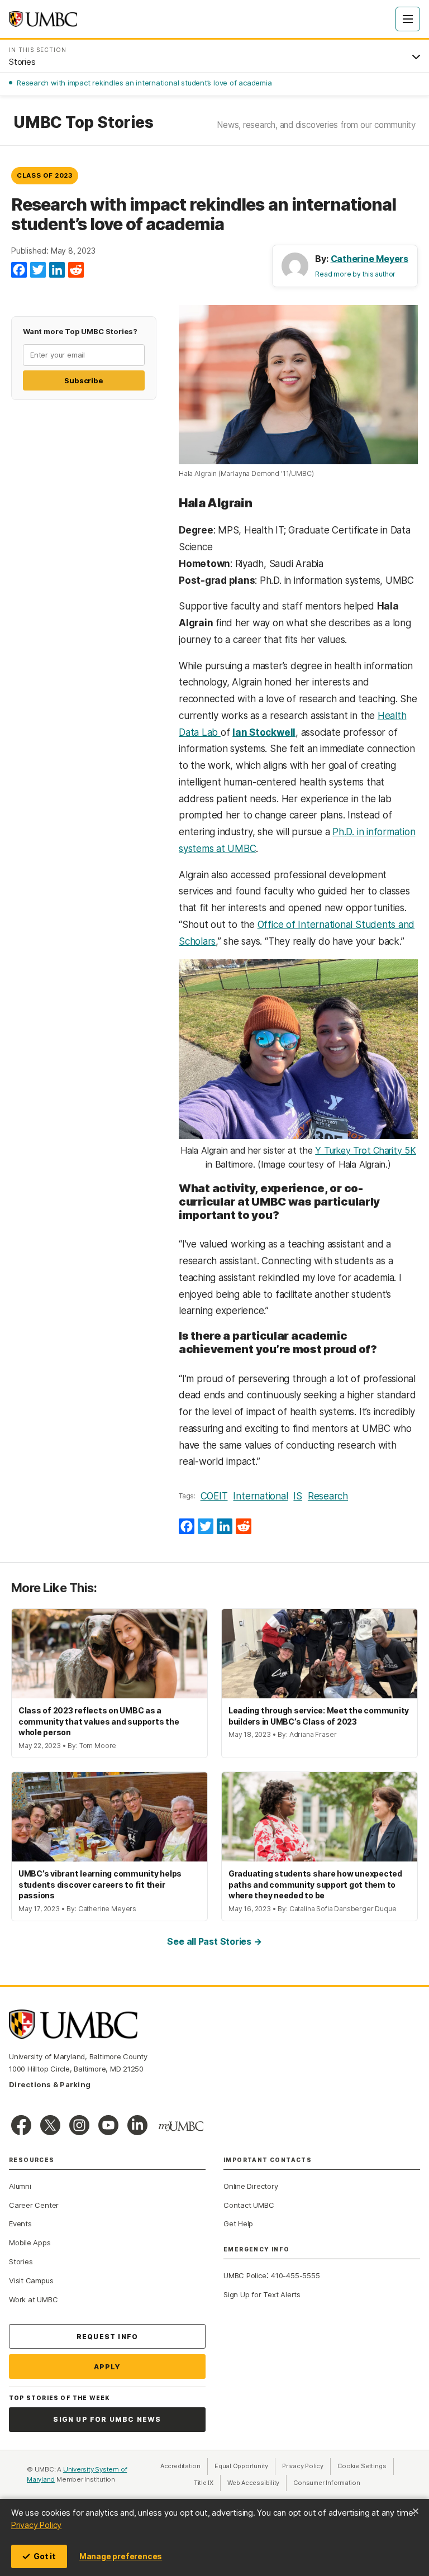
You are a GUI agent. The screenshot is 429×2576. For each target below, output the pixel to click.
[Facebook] (19, 270)
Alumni (20, 2186)
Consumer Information (327, 2483)
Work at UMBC (33, 2299)
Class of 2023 (45, 175)
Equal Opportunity (245, 2466)
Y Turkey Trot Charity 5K (366, 1150)
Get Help (238, 2223)
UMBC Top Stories (83, 123)
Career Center (34, 2205)
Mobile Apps (30, 2242)
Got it (45, 2556)
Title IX (207, 2483)
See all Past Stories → (214, 1941)
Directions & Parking (50, 2084)
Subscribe (84, 380)
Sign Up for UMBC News (107, 2419)
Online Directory (251, 2186)
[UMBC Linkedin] (137, 2125)
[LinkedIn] (57, 270)
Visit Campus (31, 2280)
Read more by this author (355, 274)
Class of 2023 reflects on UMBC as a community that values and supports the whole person (99, 1721)
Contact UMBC (249, 2205)
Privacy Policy (36, 2525)
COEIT (214, 1496)
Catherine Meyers (370, 259)
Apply (108, 2367)
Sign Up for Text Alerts (262, 2294)
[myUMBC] (181, 2126)
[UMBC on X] (50, 2125)
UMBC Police (245, 2275)
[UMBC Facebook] (21, 2125)
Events (20, 2223)
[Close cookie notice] (416, 2511)
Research (328, 1496)
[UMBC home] (43, 19)
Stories (21, 2261)
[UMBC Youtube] (108, 2125)
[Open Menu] (408, 19)
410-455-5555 (295, 2275)
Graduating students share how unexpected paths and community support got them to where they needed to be (315, 1884)
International (260, 1496)
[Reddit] (76, 270)
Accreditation (180, 2466)
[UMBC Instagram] (79, 2125)
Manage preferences (121, 2556)
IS (298, 1496)
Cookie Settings (362, 2466)
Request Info (107, 2337)
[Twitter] (38, 270)
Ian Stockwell (264, 732)
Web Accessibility (257, 2483)
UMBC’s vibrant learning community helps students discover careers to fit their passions (100, 1884)
